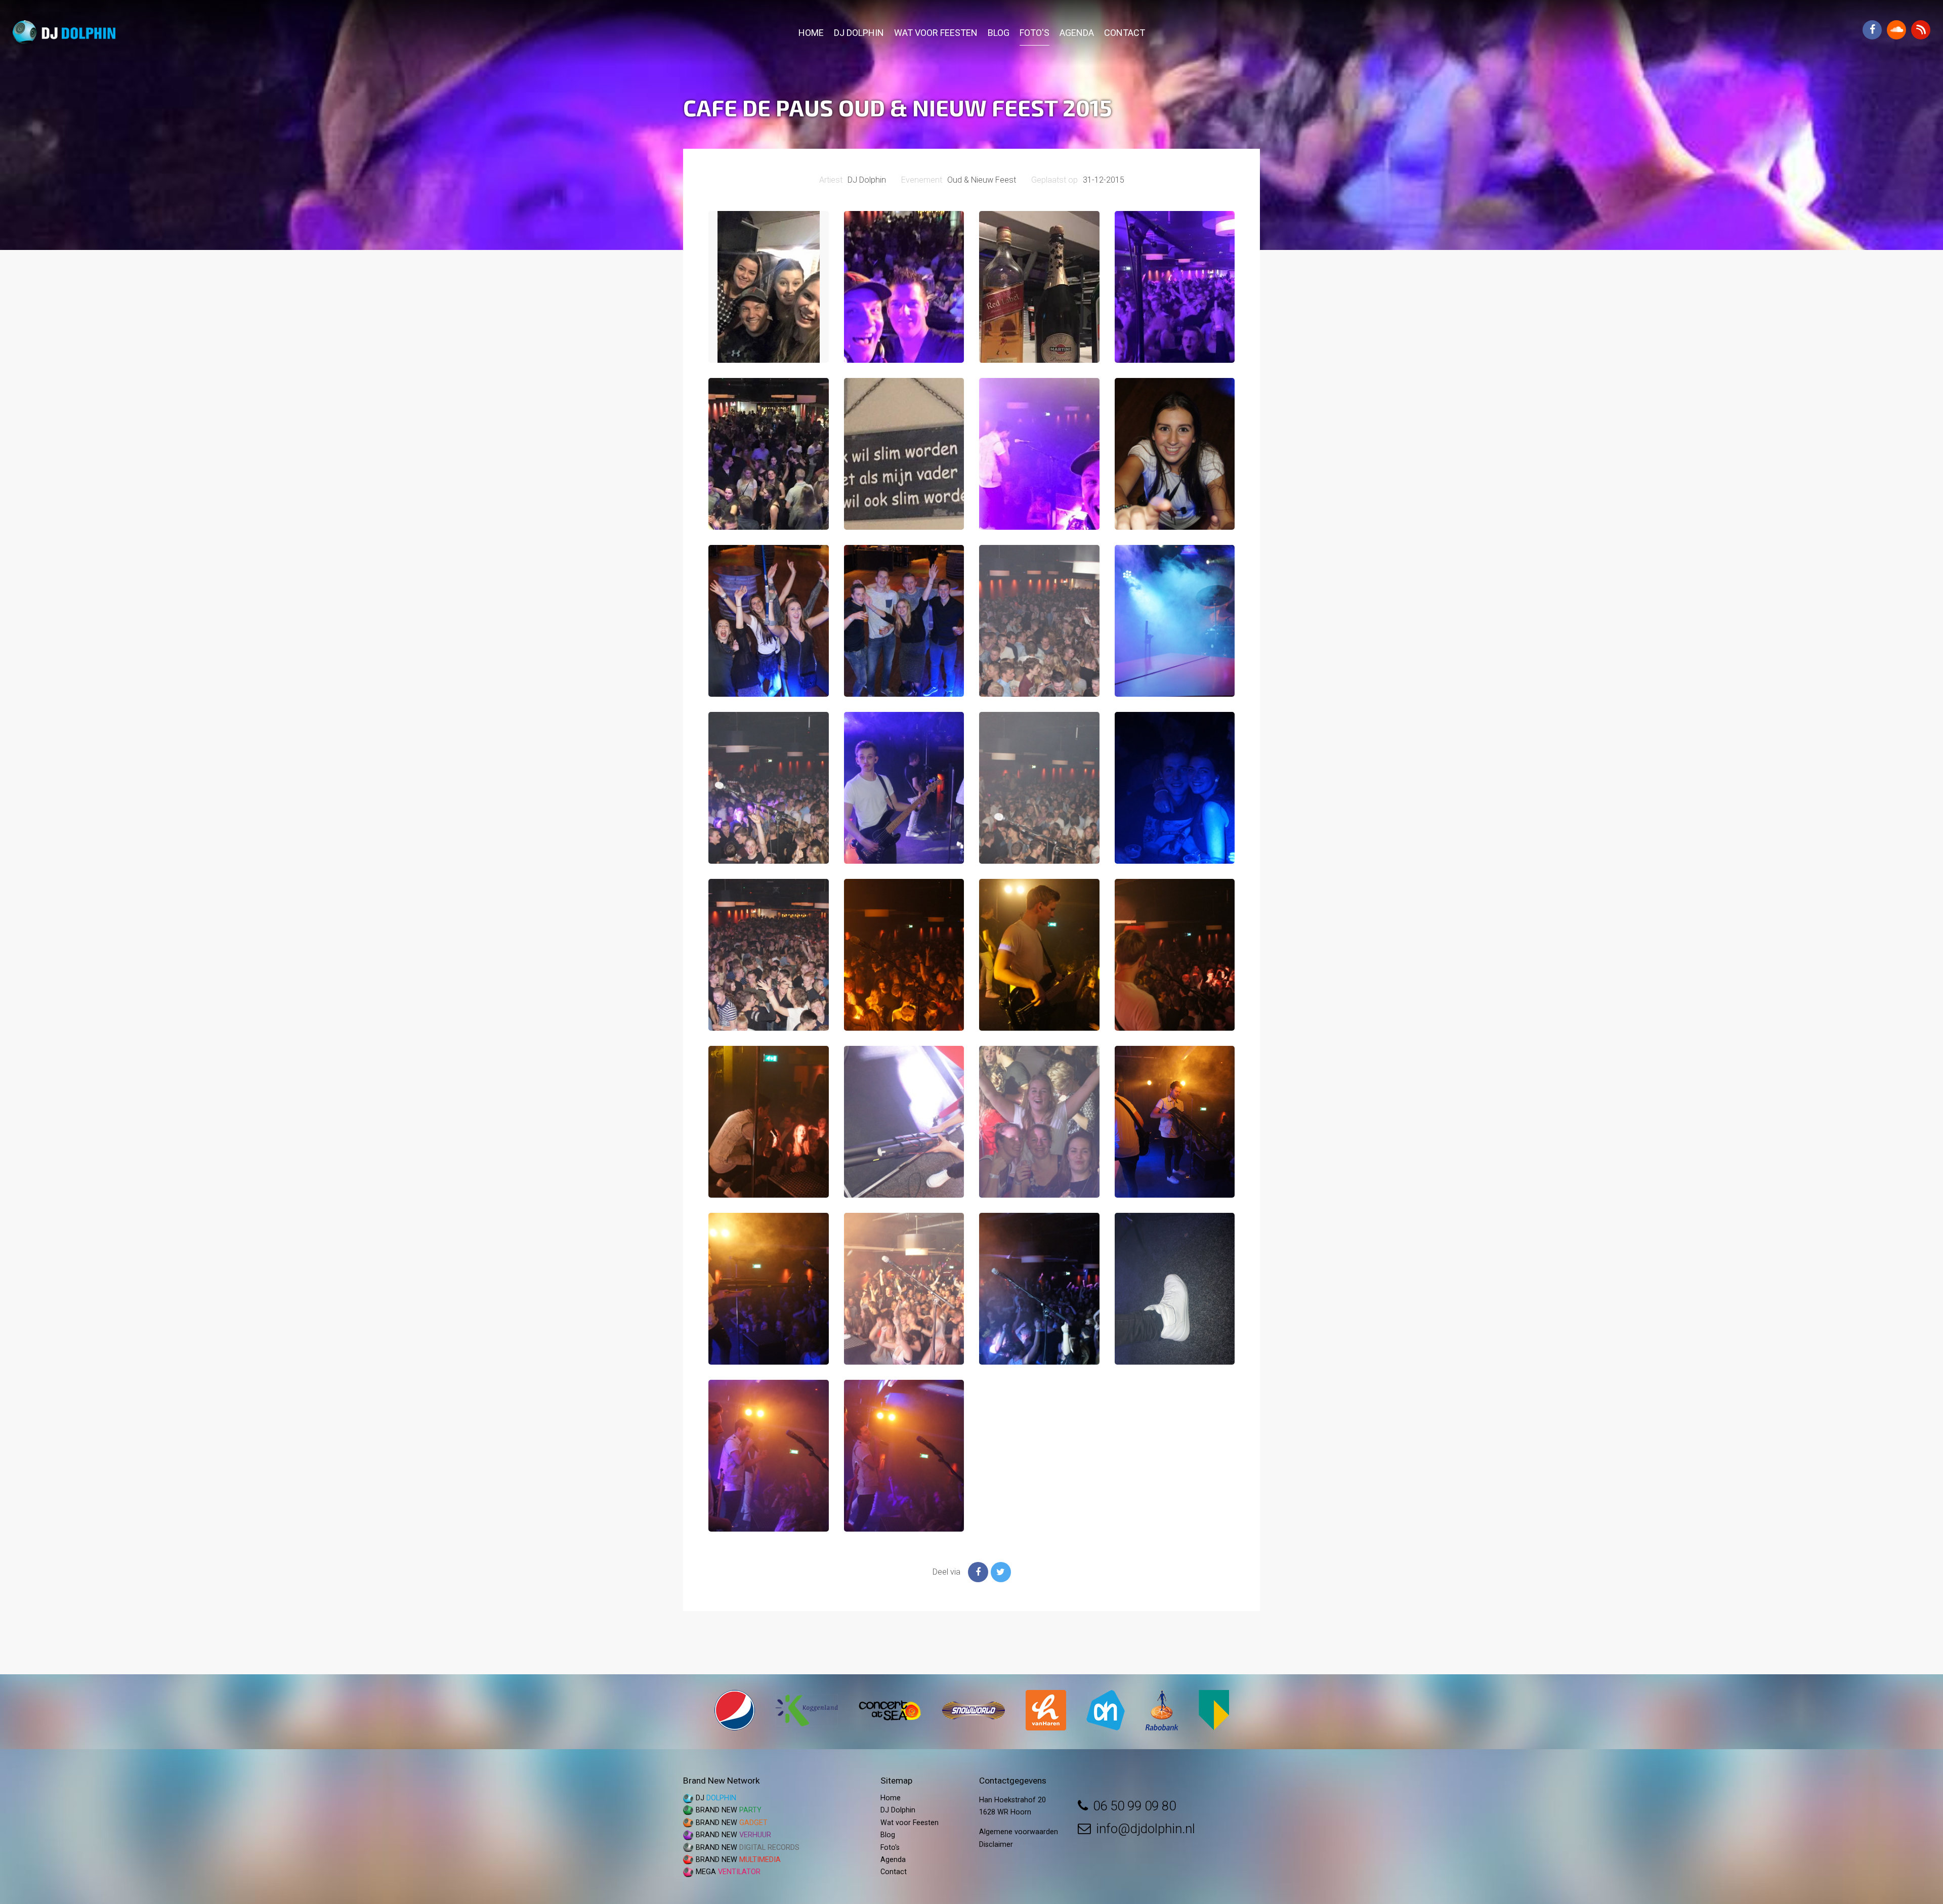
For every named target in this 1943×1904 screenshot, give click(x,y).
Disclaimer (996, 1845)
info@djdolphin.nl (1146, 1829)
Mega (728, 1872)
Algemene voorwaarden (1019, 1832)
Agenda (1077, 33)
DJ (716, 1798)
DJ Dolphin (859, 33)
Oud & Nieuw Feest (982, 180)
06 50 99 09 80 (1134, 1806)
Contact (1125, 33)
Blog (999, 33)
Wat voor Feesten (936, 33)
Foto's (1034, 33)
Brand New (729, 1810)
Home (811, 33)
